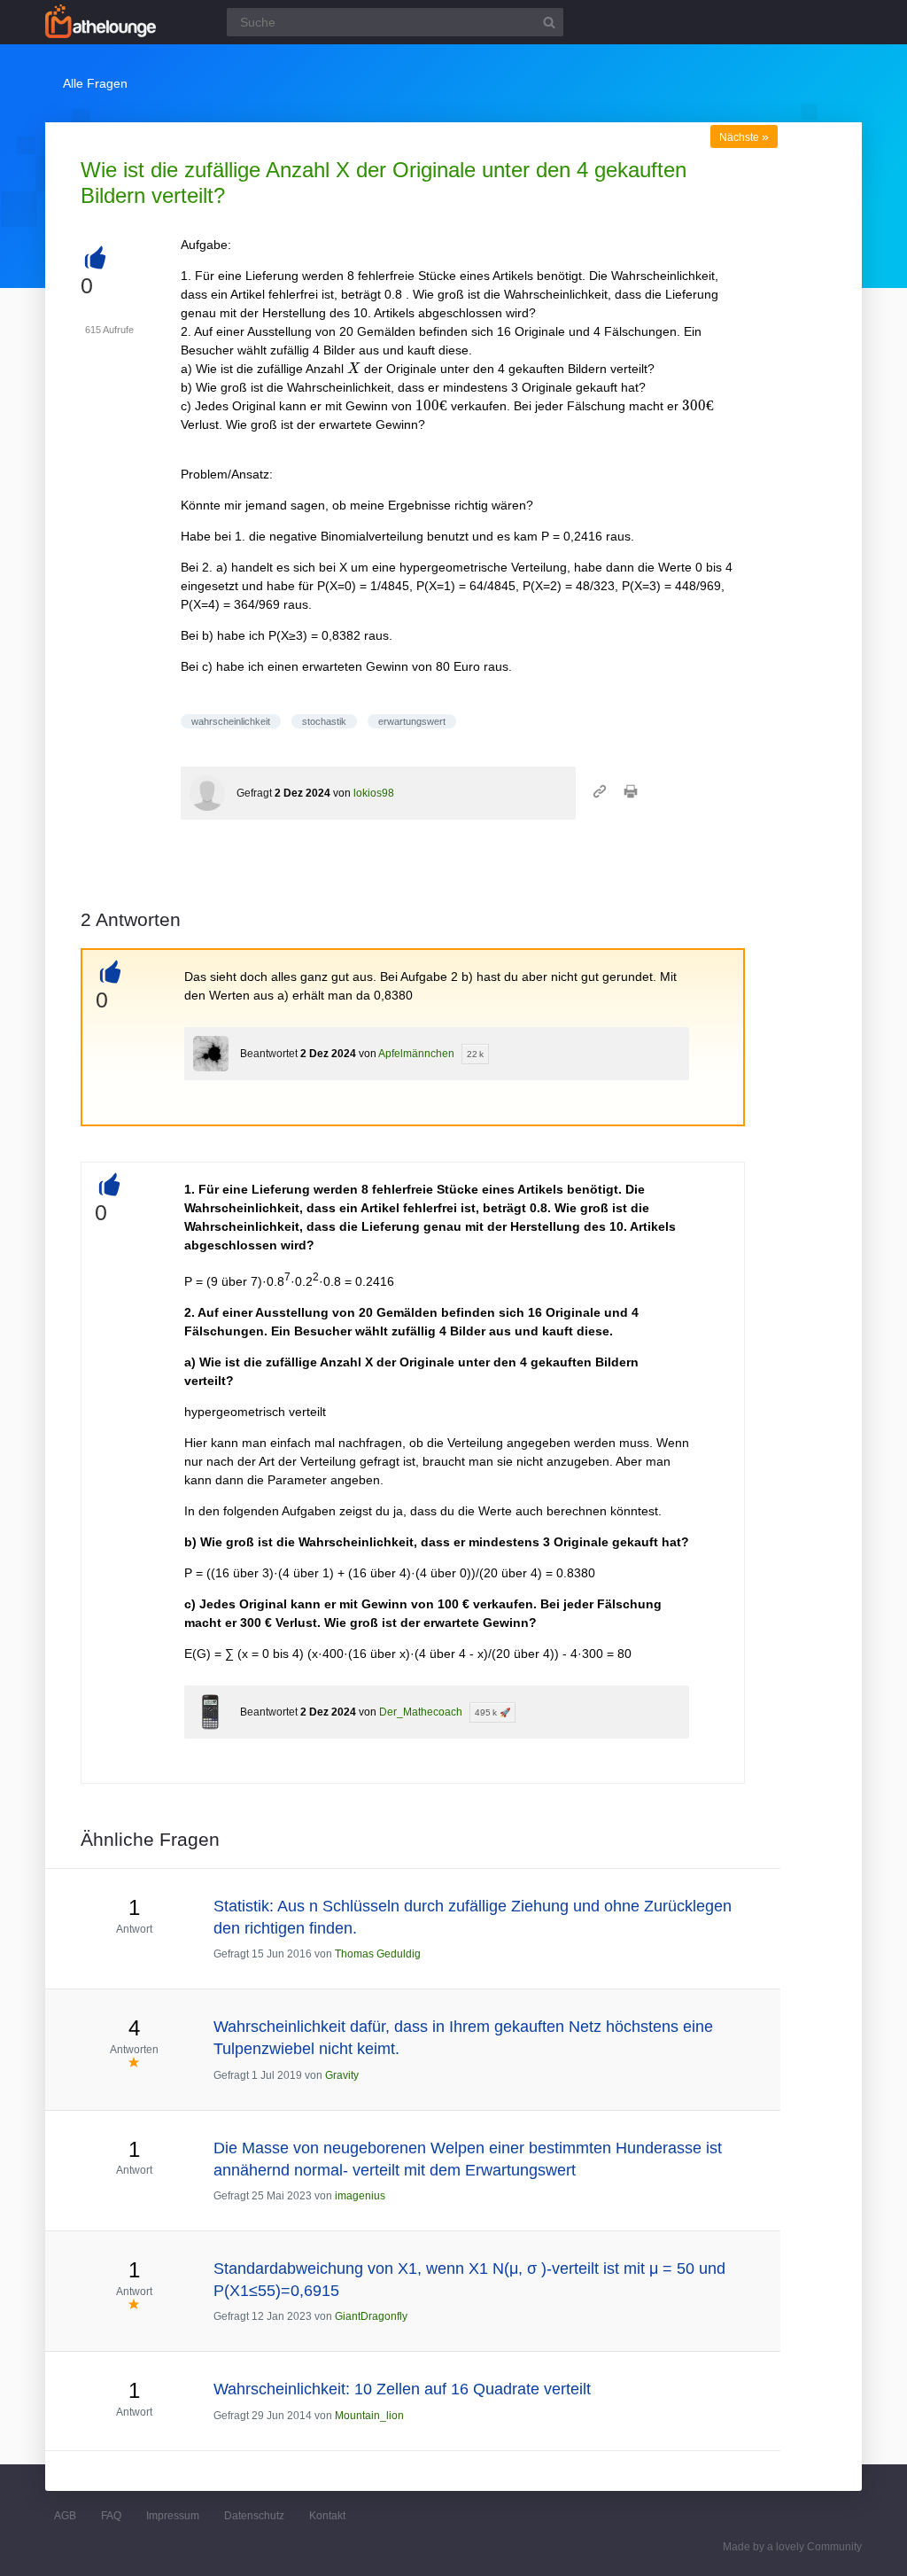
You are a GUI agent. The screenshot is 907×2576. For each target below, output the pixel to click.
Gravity (342, 2075)
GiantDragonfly (371, 2316)
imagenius (360, 2196)
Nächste (744, 137)
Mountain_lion (369, 2416)
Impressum (173, 2516)
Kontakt (327, 2516)
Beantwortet (269, 1054)
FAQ (111, 2516)
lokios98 (374, 793)
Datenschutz (254, 2516)
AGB (65, 2516)
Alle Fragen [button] (95, 83)
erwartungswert (412, 721)
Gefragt (254, 793)
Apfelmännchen (416, 1054)
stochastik (324, 721)
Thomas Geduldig (378, 1954)
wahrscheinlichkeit (231, 721)
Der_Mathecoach (421, 1712)
